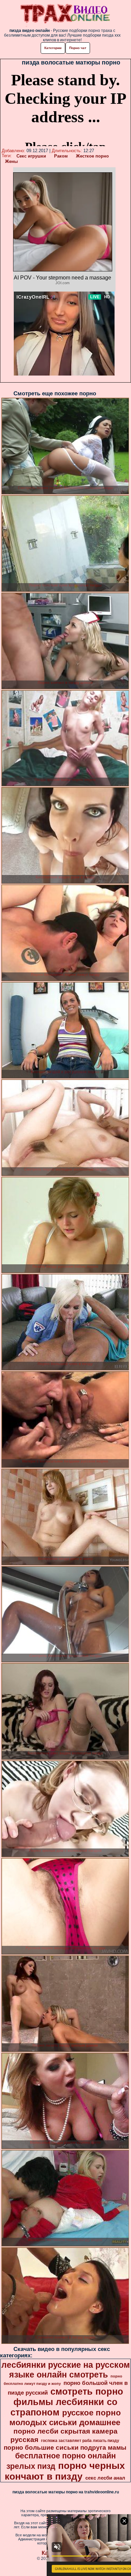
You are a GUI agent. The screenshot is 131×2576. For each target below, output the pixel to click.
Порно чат (78, 48)
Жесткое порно (92, 156)
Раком (61, 156)
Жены (11, 161)
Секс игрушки (31, 156)
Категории (53, 48)
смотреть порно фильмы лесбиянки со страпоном (67, 2402)
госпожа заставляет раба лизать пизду (80, 2441)
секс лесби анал (105, 2478)
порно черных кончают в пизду (65, 2471)
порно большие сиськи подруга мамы (65, 2448)
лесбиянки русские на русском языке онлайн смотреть (66, 2370)
